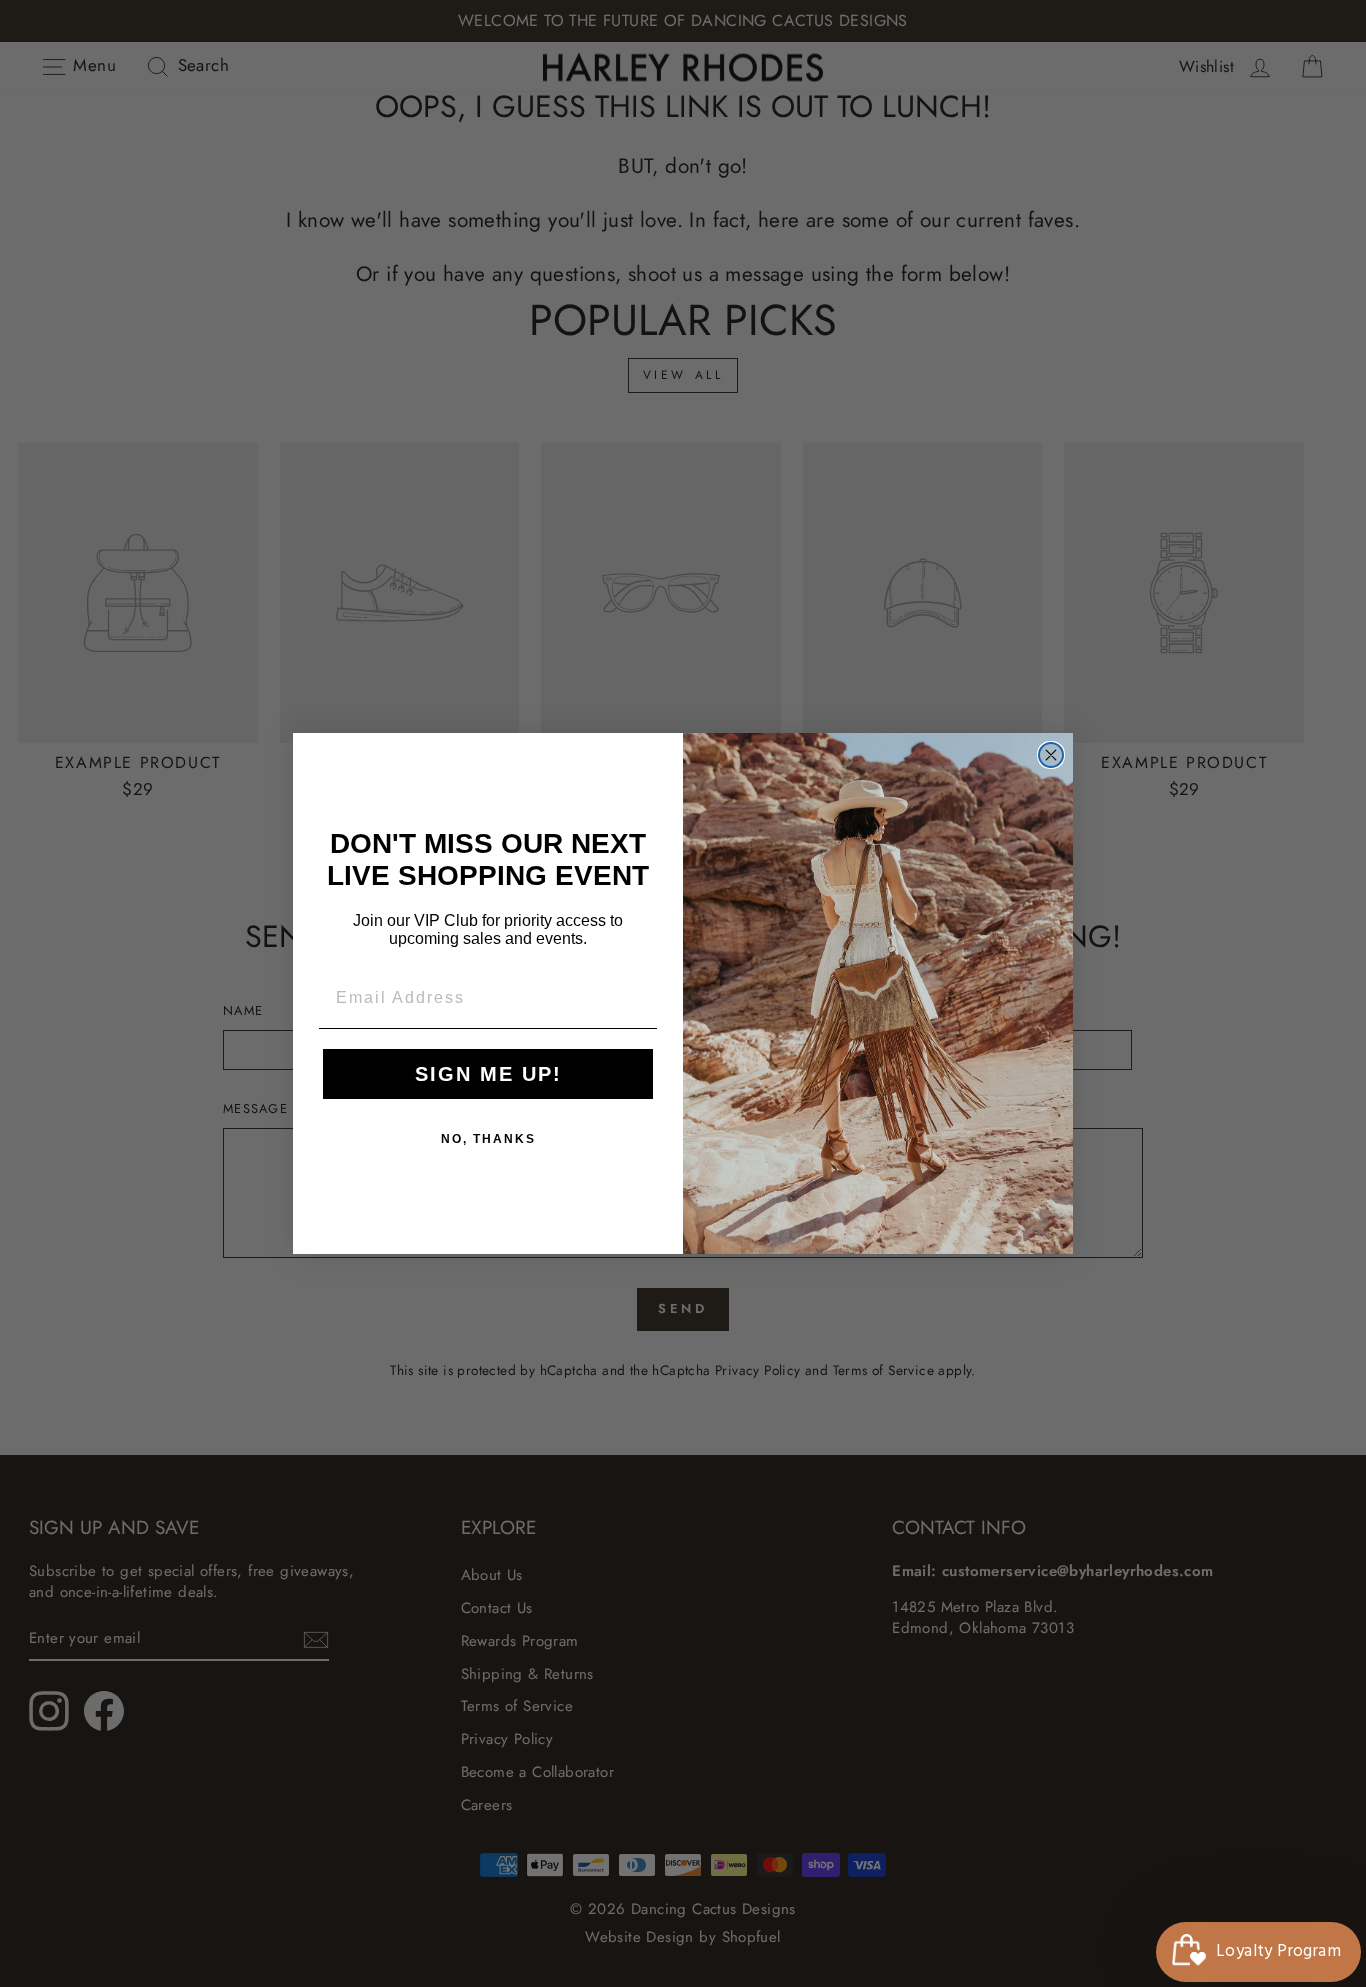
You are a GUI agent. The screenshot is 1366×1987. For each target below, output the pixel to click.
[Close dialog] (1051, 755)
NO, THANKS (488, 1139)
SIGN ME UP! (488, 1074)
